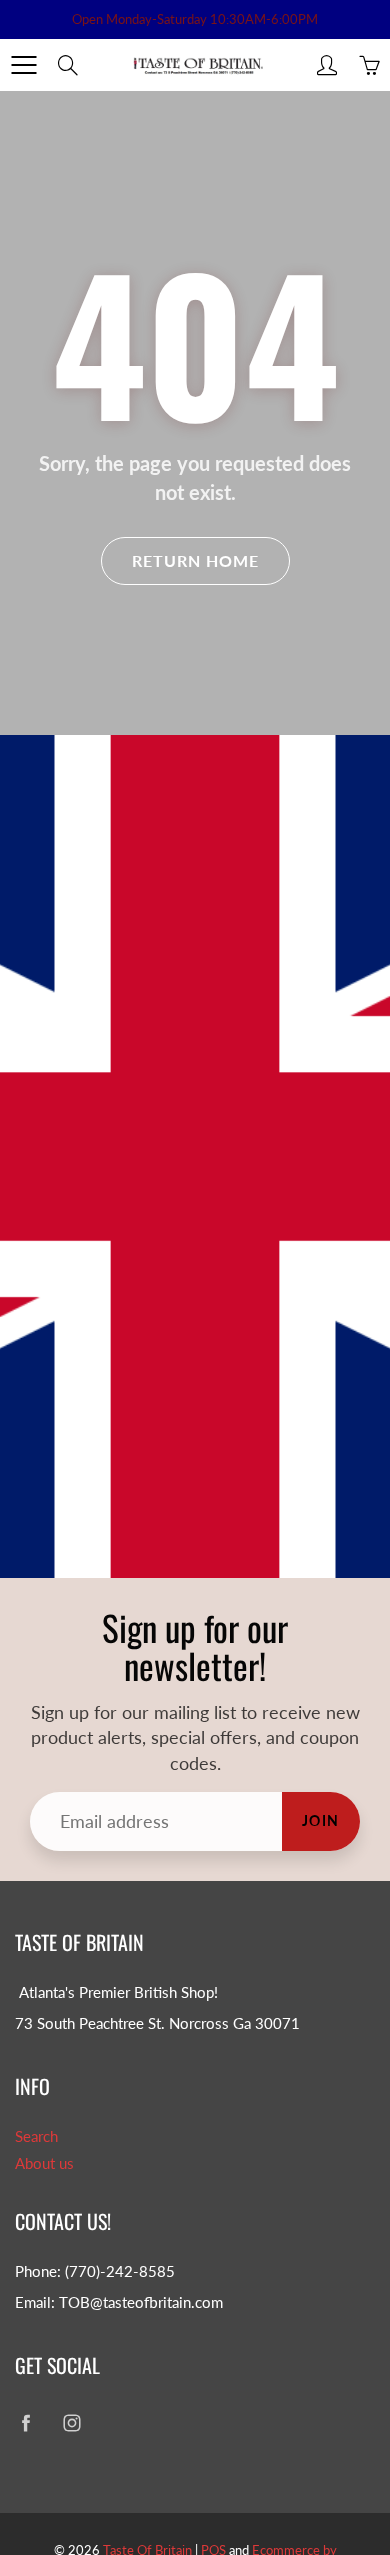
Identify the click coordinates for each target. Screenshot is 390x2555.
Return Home (195, 560)
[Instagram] (71, 2423)
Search (36, 2136)
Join (321, 1820)
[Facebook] (25, 2423)
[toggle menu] (23, 65)
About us (44, 2163)
